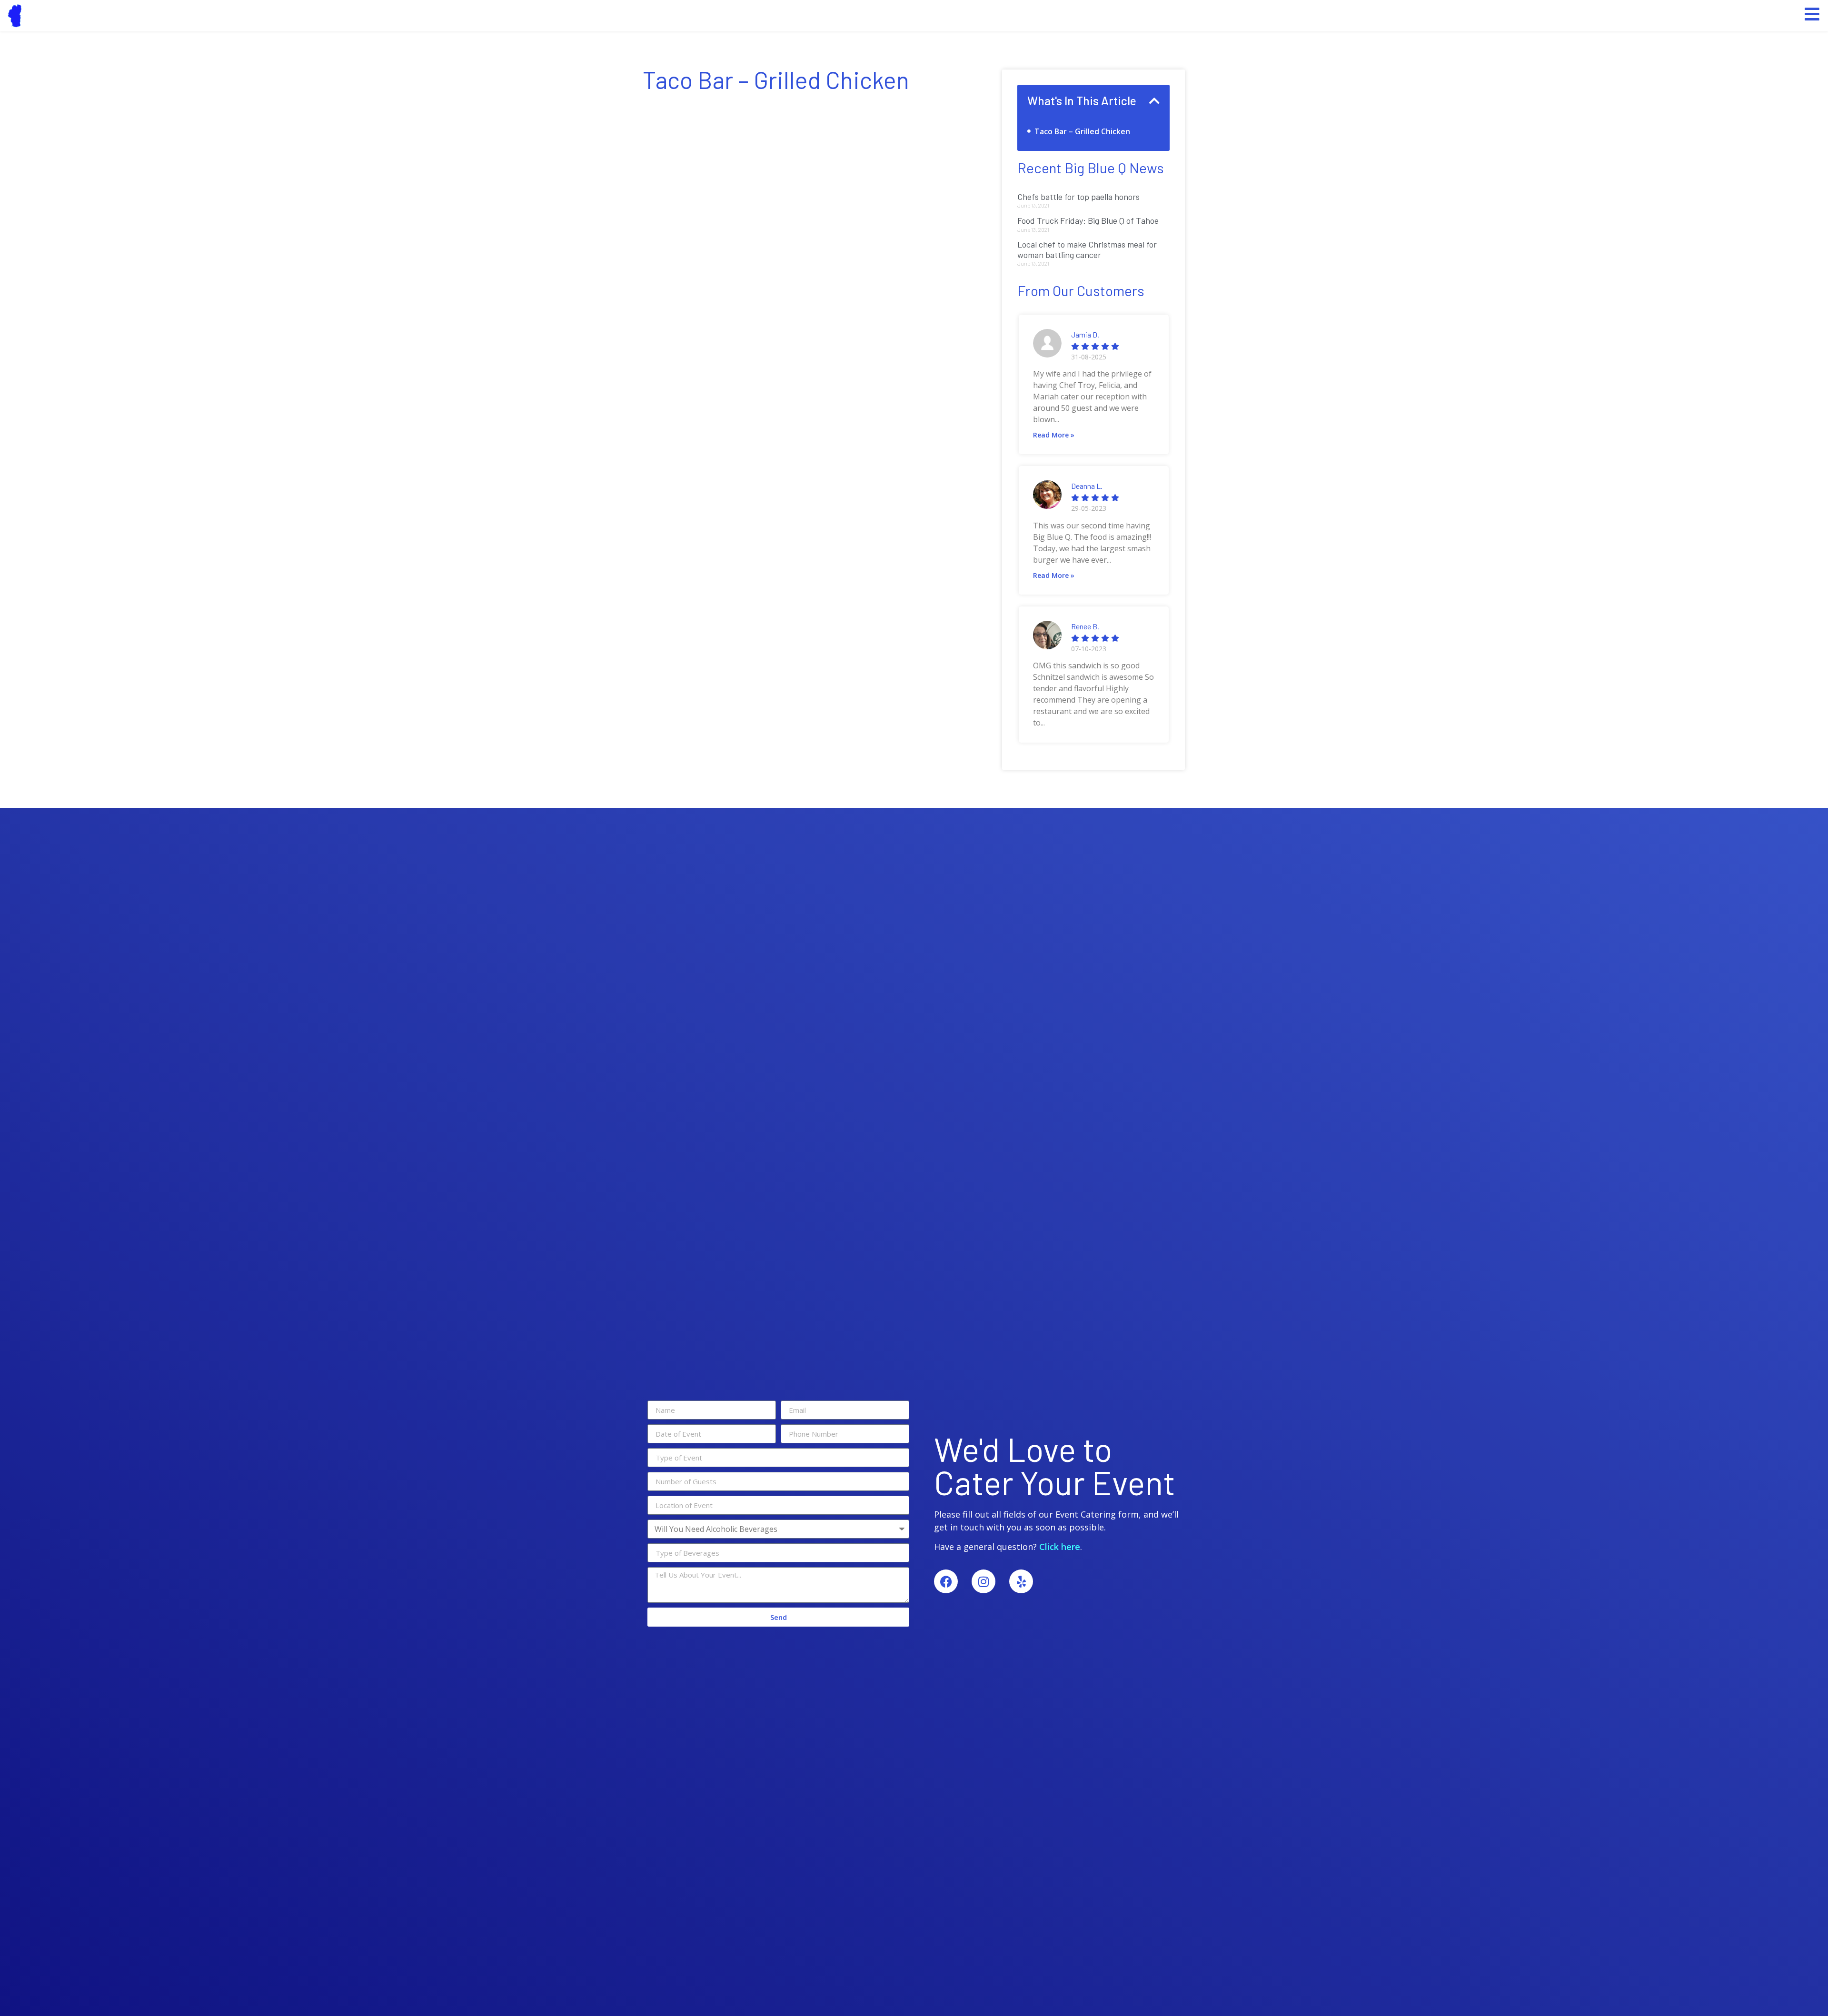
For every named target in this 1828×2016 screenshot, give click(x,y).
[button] (1154, 101)
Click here (1060, 1547)
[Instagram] (984, 1581)
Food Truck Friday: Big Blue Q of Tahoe (1088, 220)
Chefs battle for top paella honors (1078, 197)
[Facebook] (946, 1581)
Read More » (1054, 435)
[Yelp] (1021, 1581)
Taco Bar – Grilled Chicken (1082, 131)
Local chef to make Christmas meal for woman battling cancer (1087, 249)
